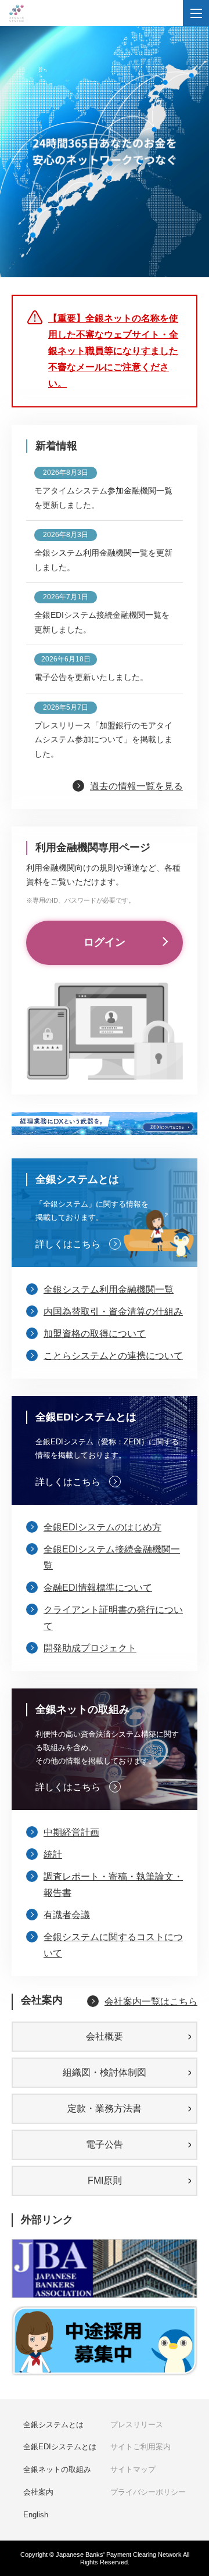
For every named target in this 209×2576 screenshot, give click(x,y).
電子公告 (105, 2144)
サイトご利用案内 (140, 2447)
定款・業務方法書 (105, 2108)
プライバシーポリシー (148, 2492)
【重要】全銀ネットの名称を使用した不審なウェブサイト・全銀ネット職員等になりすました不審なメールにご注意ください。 (113, 351)
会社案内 (38, 2492)
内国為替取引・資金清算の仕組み (113, 1312)
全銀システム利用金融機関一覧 (109, 1289)
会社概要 (105, 2036)
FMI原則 (105, 2180)
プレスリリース (137, 2425)
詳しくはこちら (68, 1244)
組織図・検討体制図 (105, 2072)
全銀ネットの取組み (57, 2469)
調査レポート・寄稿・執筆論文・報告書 (113, 1885)
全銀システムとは (53, 2425)
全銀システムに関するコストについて (113, 1945)
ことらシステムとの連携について (113, 1356)
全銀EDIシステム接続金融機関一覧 (112, 1557)
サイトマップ (133, 2469)
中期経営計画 (71, 1832)
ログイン (105, 942)
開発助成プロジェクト (90, 1648)
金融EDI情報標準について (98, 1588)
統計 (53, 1854)
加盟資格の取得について (95, 1334)
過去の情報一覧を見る (136, 786)
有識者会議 (67, 1915)
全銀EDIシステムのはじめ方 (102, 1527)
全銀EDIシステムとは (60, 2447)
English (36, 2515)
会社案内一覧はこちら (151, 2001)
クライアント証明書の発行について (113, 1618)
